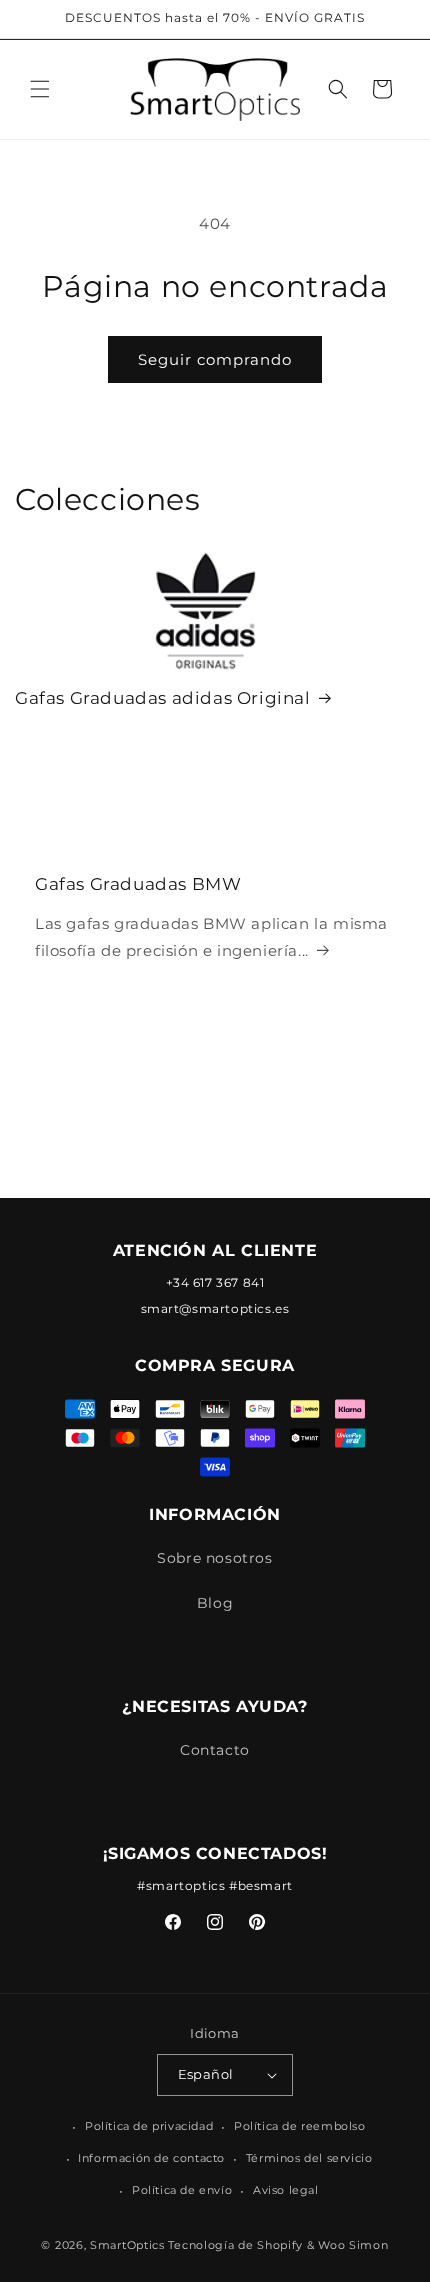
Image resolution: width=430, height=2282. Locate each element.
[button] (40, 89)
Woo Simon (353, 2245)
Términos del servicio (309, 2158)
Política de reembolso (300, 2126)
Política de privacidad (149, 2126)
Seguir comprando (215, 359)
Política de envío (182, 2190)
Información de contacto (151, 2158)
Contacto (215, 1750)
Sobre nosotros (214, 1558)
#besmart (261, 1885)
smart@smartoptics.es (215, 1308)
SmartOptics (127, 2245)
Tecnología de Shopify (235, 2245)
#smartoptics (181, 1885)
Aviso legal (286, 2190)
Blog (215, 1603)
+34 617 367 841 (215, 1282)
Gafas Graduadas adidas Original (163, 698)
